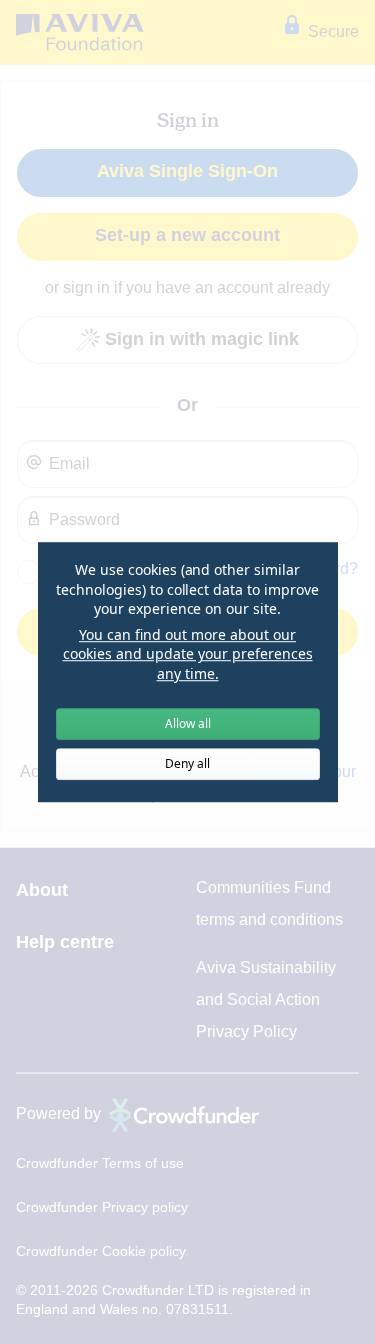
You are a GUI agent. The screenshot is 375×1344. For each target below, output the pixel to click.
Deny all (187, 763)
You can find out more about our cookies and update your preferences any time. (188, 654)
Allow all (188, 723)
